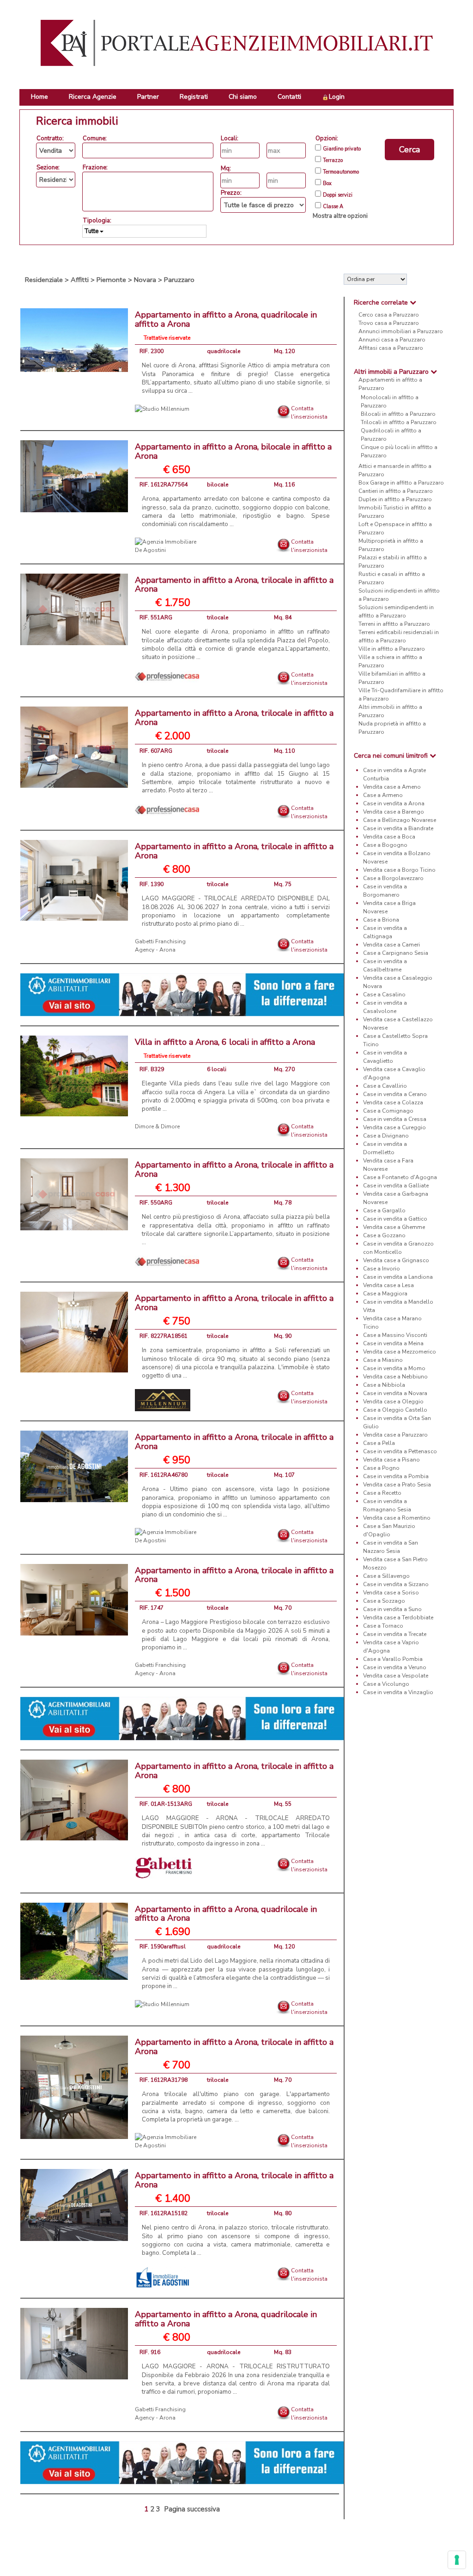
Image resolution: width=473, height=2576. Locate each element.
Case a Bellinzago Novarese (400, 820)
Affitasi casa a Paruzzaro (391, 348)
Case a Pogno (381, 1468)
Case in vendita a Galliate (396, 1186)
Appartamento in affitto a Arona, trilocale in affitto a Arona (234, 585)
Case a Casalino (384, 994)
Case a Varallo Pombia (393, 1659)
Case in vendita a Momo (394, 1368)
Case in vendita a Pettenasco (400, 1451)
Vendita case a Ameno (392, 787)
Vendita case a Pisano (391, 1460)
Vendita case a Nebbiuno (395, 1377)
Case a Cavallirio (385, 1086)
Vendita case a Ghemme (394, 1227)
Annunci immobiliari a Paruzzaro (401, 331)
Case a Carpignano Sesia (396, 953)
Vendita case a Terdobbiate (398, 1617)
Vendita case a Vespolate (396, 1676)
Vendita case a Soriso (391, 1593)
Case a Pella (379, 1443)
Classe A (333, 207)
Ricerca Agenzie (93, 97)
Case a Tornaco (383, 1626)
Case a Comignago (388, 1111)
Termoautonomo (341, 172)
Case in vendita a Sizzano (396, 1584)
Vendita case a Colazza (393, 1102)
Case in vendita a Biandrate (398, 828)
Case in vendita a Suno (392, 1609)
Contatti (289, 97)
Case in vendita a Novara (395, 1393)
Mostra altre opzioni (340, 216)
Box (327, 184)
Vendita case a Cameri (391, 945)
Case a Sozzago (384, 1601)
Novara (145, 280)
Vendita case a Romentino (397, 1518)
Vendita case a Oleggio (393, 1402)
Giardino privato (342, 149)
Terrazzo (333, 161)
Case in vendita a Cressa (395, 1119)
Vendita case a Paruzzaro (395, 1435)
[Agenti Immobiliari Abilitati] (182, 994)
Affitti (80, 280)
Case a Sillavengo (386, 1576)
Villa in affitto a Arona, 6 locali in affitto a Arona (225, 1042)
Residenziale (44, 280)
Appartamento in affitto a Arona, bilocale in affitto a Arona (233, 451)
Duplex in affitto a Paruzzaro (395, 499)
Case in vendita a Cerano (395, 1094)
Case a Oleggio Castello (395, 1410)
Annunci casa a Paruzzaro (392, 340)
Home (39, 97)
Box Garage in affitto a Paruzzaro (401, 483)
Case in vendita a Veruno (395, 1667)
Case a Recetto (382, 1493)
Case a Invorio (382, 1269)
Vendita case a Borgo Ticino (399, 870)
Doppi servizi (338, 195)
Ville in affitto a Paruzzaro (392, 649)
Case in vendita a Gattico (395, 1219)
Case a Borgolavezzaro (393, 878)
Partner (148, 97)
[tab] (399, 303)
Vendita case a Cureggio (394, 1127)
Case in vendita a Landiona (398, 1277)
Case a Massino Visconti (395, 1335)
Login (337, 97)
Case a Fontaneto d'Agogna (400, 1177)
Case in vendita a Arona (394, 803)
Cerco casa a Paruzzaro (389, 315)
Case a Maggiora (385, 1294)
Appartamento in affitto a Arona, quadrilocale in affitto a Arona (226, 319)
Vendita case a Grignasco (396, 1260)
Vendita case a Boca (389, 837)
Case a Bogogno (385, 845)
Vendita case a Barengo (394, 812)
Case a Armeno (383, 795)
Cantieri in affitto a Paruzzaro (396, 491)
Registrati (194, 97)
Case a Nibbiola (384, 1385)
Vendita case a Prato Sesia (397, 1485)
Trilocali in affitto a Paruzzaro (399, 422)
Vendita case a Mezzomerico (400, 1352)
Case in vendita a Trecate (395, 1634)
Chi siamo (243, 97)
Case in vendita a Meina (393, 1343)
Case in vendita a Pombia (396, 1476)
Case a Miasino (383, 1360)
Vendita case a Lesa (388, 1285)
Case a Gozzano (384, 1235)
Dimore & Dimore (157, 1126)
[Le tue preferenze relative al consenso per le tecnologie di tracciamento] (457, 2560)
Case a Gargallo (384, 1210)
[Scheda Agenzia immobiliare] (162, 408)
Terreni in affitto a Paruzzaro (394, 624)
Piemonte (111, 280)
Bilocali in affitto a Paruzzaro (398, 414)
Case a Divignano (386, 1136)
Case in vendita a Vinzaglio (398, 1692)
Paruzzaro (179, 280)
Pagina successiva (192, 2509)
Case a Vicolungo (386, 1684)
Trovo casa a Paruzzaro (389, 323)
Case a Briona (381, 920)
